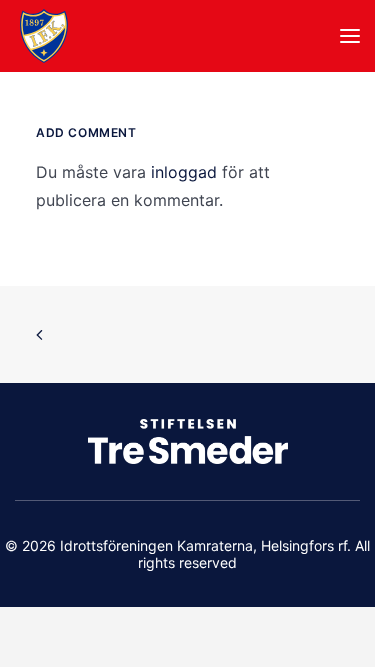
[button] (350, 36)
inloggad (184, 172)
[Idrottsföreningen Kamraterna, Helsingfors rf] (44, 36)
